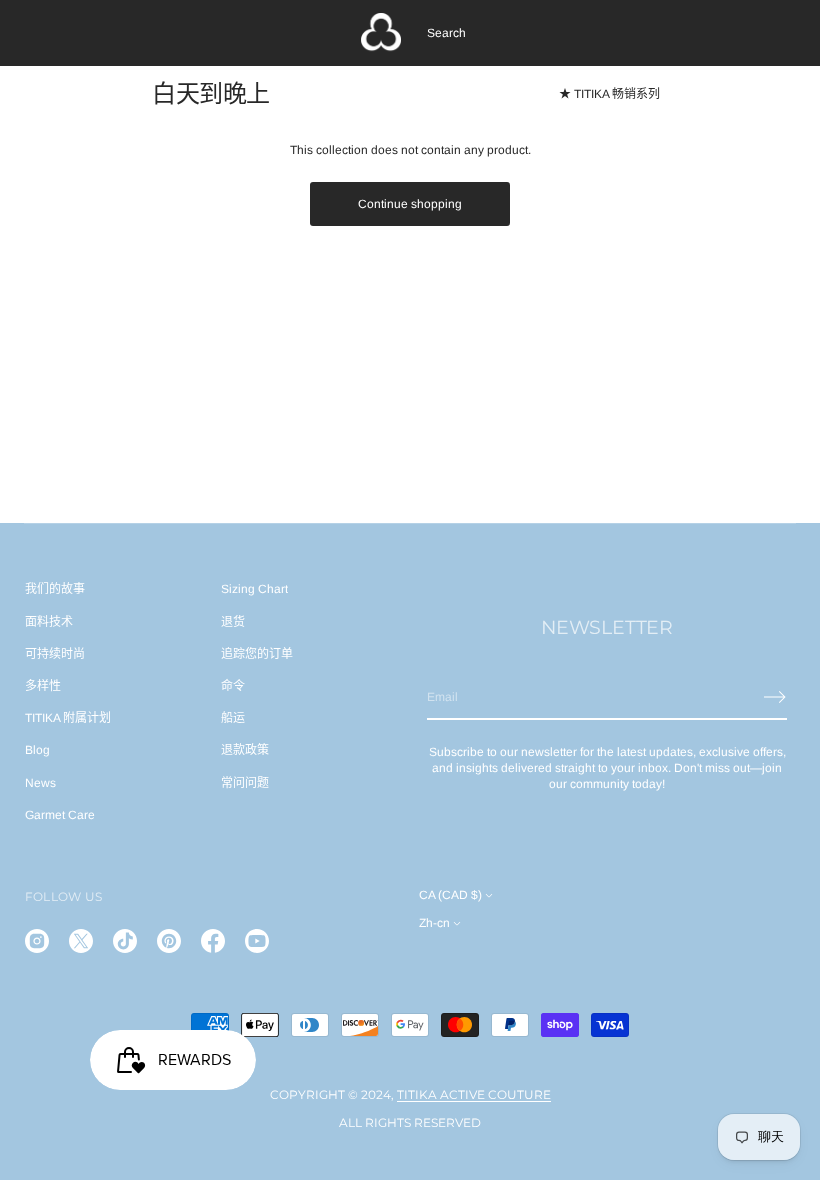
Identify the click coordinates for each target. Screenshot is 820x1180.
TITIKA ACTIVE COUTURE (474, 1094)
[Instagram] (37, 941)
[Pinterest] (169, 941)
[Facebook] (213, 941)
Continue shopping (410, 204)
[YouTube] (257, 941)
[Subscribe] (775, 697)
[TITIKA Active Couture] (381, 33)
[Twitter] (81, 941)
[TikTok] (125, 941)
